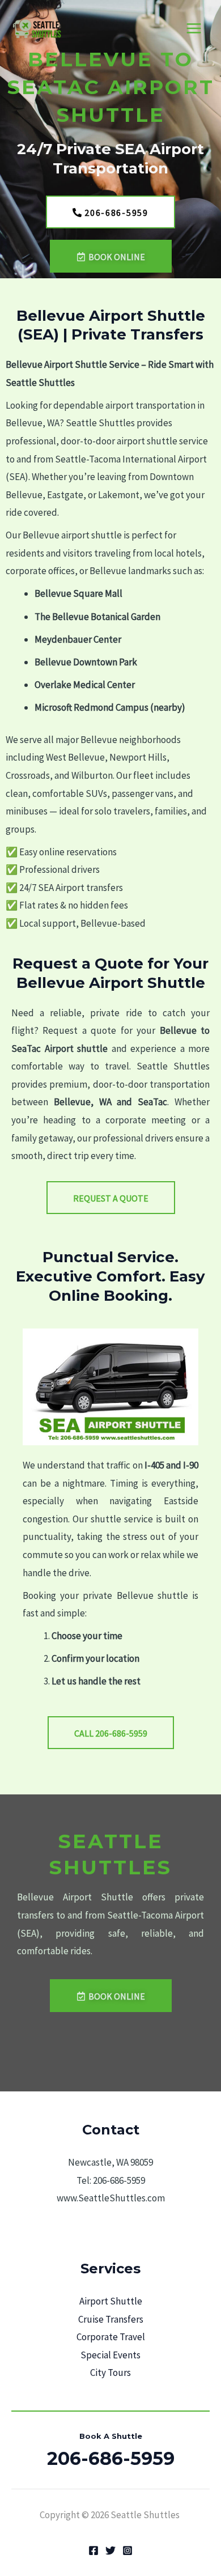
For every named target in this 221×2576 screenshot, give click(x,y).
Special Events (110, 2355)
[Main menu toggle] (194, 29)
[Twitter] (110, 2550)
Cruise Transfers (111, 2319)
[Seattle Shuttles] (40, 29)
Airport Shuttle (111, 2301)
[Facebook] (93, 2550)
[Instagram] (127, 2550)
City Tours (110, 2373)
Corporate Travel (111, 2337)
